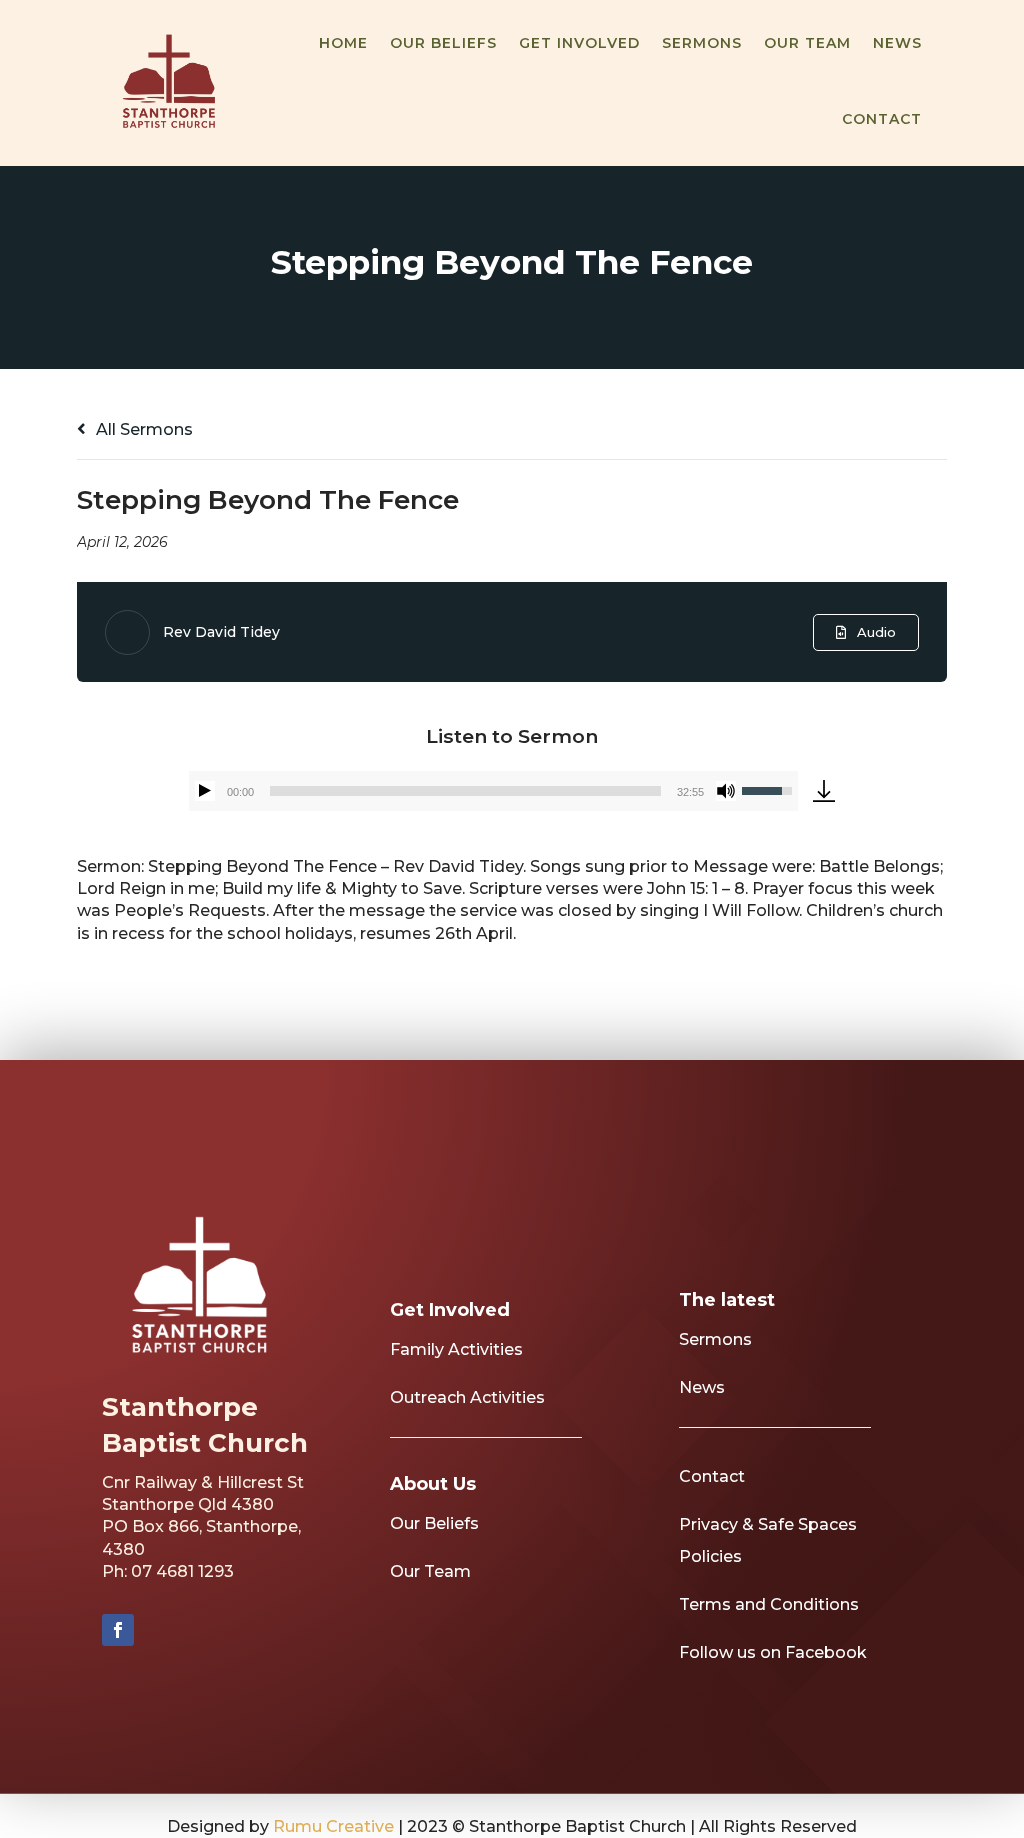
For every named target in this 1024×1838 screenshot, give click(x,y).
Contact (882, 119)
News (897, 43)
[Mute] (726, 791)
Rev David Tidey (221, 632)
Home (343, 43)
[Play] (205, 791)
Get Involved (579, 43)
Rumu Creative (333, 1826)
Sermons (702, 43)
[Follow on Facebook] (118, 1630)
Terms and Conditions (769, 1604)
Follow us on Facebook (773, 1652)
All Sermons (142, 429)
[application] (493, 791)
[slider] (465, 791)
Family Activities (456, 1349)
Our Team (807, 43)
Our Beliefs (443, 43)
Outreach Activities (467, 1397)
